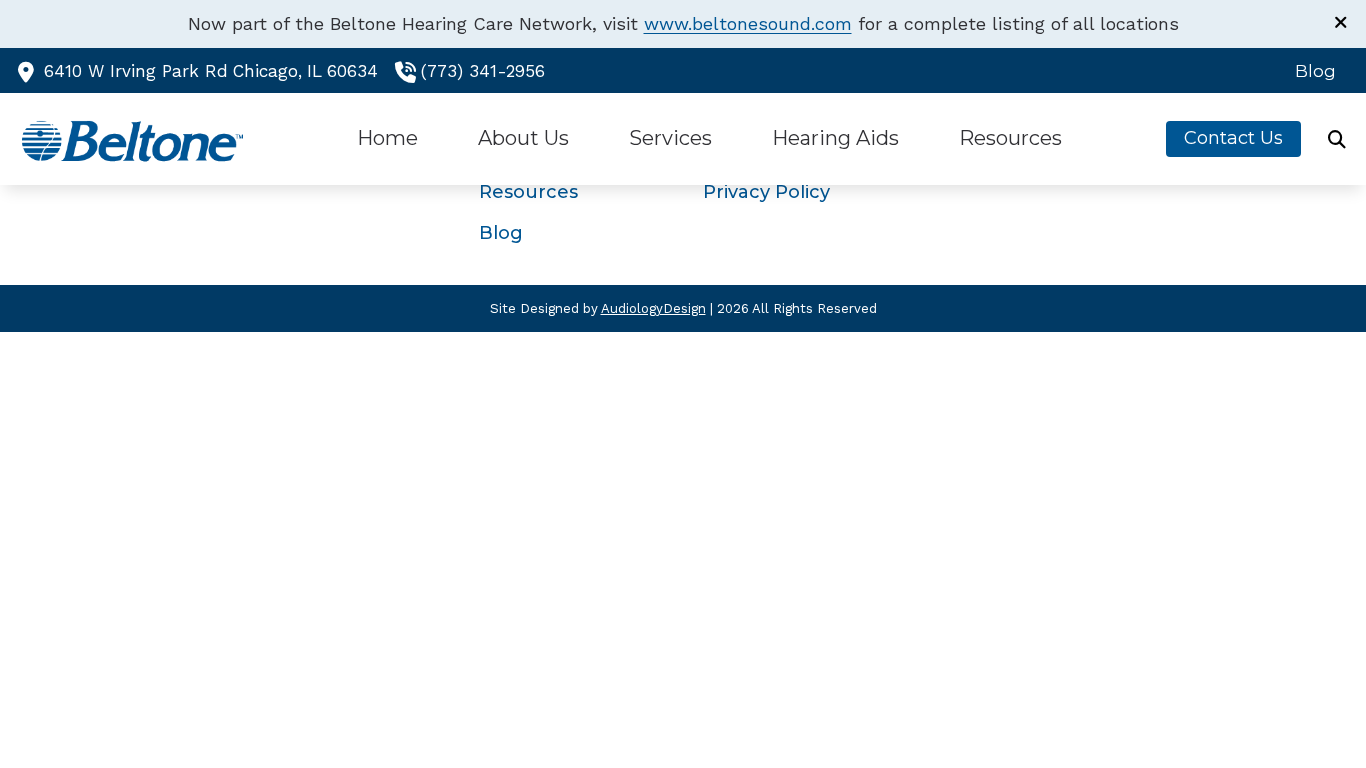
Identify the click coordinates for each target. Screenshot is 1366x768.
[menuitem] (1310, 71)
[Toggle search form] (1337, 139)
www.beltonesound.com (748, 23)
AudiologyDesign (653, 308)
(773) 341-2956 (483, 71)
